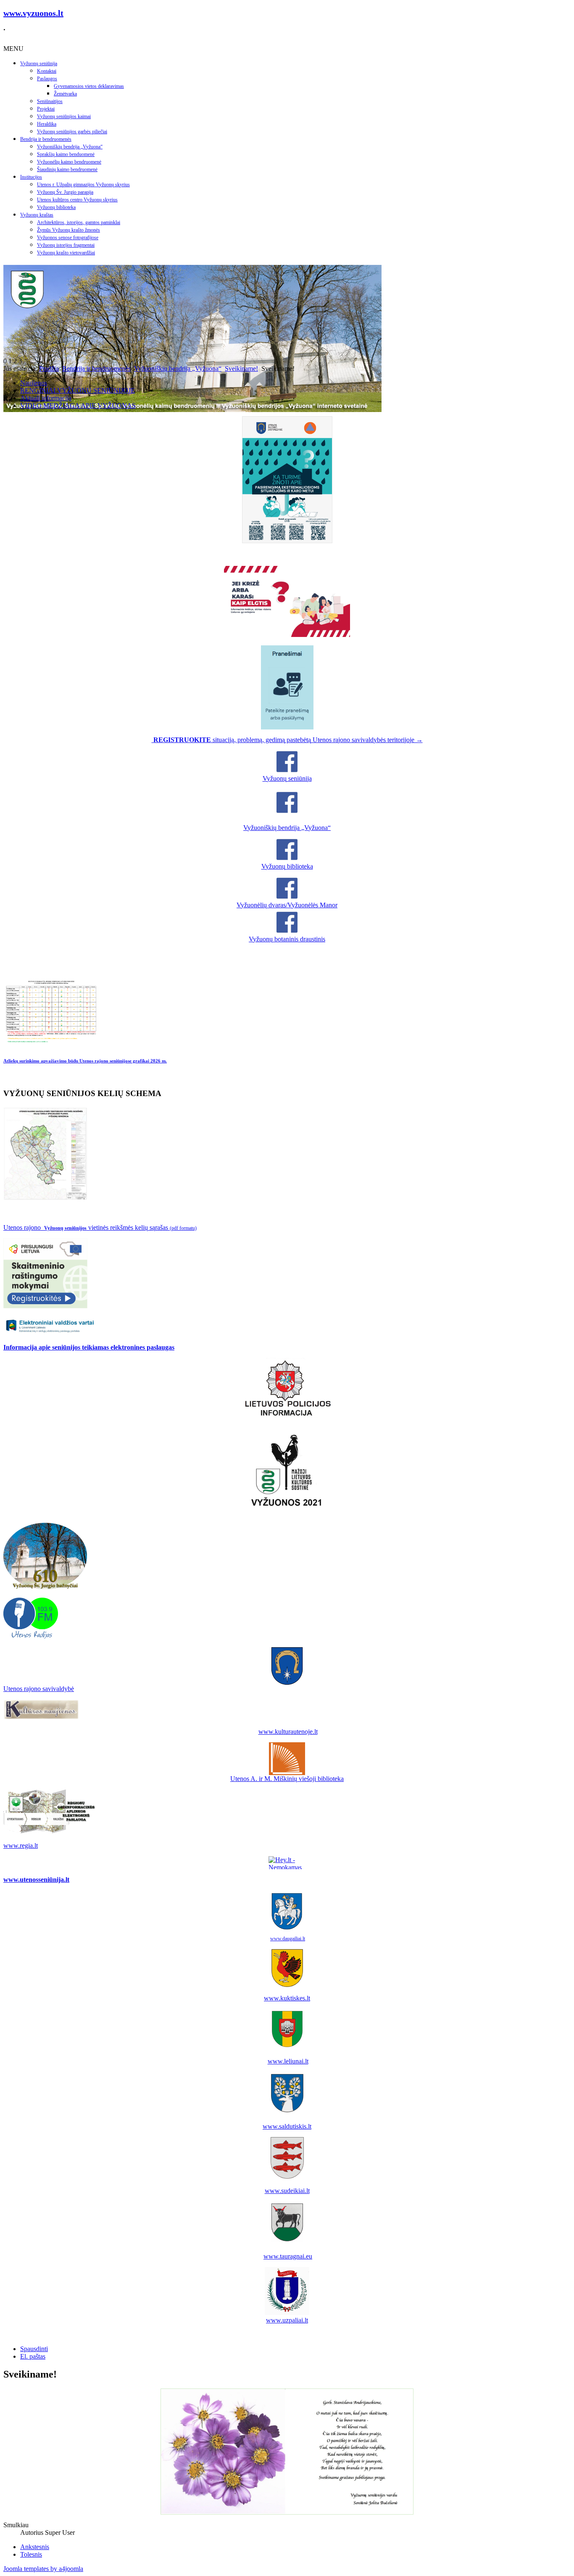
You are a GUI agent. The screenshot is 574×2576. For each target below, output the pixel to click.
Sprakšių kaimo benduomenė (66, 154)
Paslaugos (47, 79)
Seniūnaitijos (50, 101)
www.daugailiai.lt (288, 1939)
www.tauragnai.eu (288, 2256)
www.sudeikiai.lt (287, 2191)
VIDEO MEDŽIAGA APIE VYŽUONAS (78, 406)
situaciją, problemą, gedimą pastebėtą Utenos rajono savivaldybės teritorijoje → (288, 740)
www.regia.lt (21, 1845)
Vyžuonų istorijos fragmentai (66, 245)
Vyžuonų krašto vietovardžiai (66, 253)
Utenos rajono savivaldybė (39, 1689)
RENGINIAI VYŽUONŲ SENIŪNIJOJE (78, 390)
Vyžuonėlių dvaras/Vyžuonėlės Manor (287, 905)
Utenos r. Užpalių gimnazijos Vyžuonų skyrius (83, 185)
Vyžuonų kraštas (37, 215)
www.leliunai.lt (288, 2061)
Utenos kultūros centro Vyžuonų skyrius (77, 200)
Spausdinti (34, 2349)
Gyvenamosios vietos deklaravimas (89, 86)
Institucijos (31, 177)
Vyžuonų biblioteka (56, 207)
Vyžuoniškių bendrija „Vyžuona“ (70, 147)
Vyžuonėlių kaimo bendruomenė (69, 162)
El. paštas (33, 2356)
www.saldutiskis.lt (287, 2126)
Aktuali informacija (46, 398)
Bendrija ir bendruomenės (46, 139)
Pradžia (49, 369)
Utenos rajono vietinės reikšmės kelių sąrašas (100, 1227)
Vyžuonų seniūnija (39, 63)
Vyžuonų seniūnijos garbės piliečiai (72, 132)
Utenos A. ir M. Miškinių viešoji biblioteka (287, 1779)
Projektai (46, 109)
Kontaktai (47, 71)
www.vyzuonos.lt (33, 13)
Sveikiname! (241, 369)
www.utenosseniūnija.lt (36, 1880)
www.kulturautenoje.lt (288, 1732)
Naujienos (34, 383)
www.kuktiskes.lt (287, 1998)
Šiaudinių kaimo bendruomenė (67, 169)
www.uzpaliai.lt (287, 2320)
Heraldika (47, 124)
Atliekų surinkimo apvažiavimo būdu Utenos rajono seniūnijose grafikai (85, 1061)
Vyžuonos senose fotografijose (68, 238)
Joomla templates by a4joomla (43, 2569)
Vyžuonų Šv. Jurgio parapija (65, 192)
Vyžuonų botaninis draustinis (287, 939)
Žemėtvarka (65, 94)
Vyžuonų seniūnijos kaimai (64, 116)
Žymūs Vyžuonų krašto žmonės (68, 230)
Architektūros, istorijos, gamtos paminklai (79, 222)
